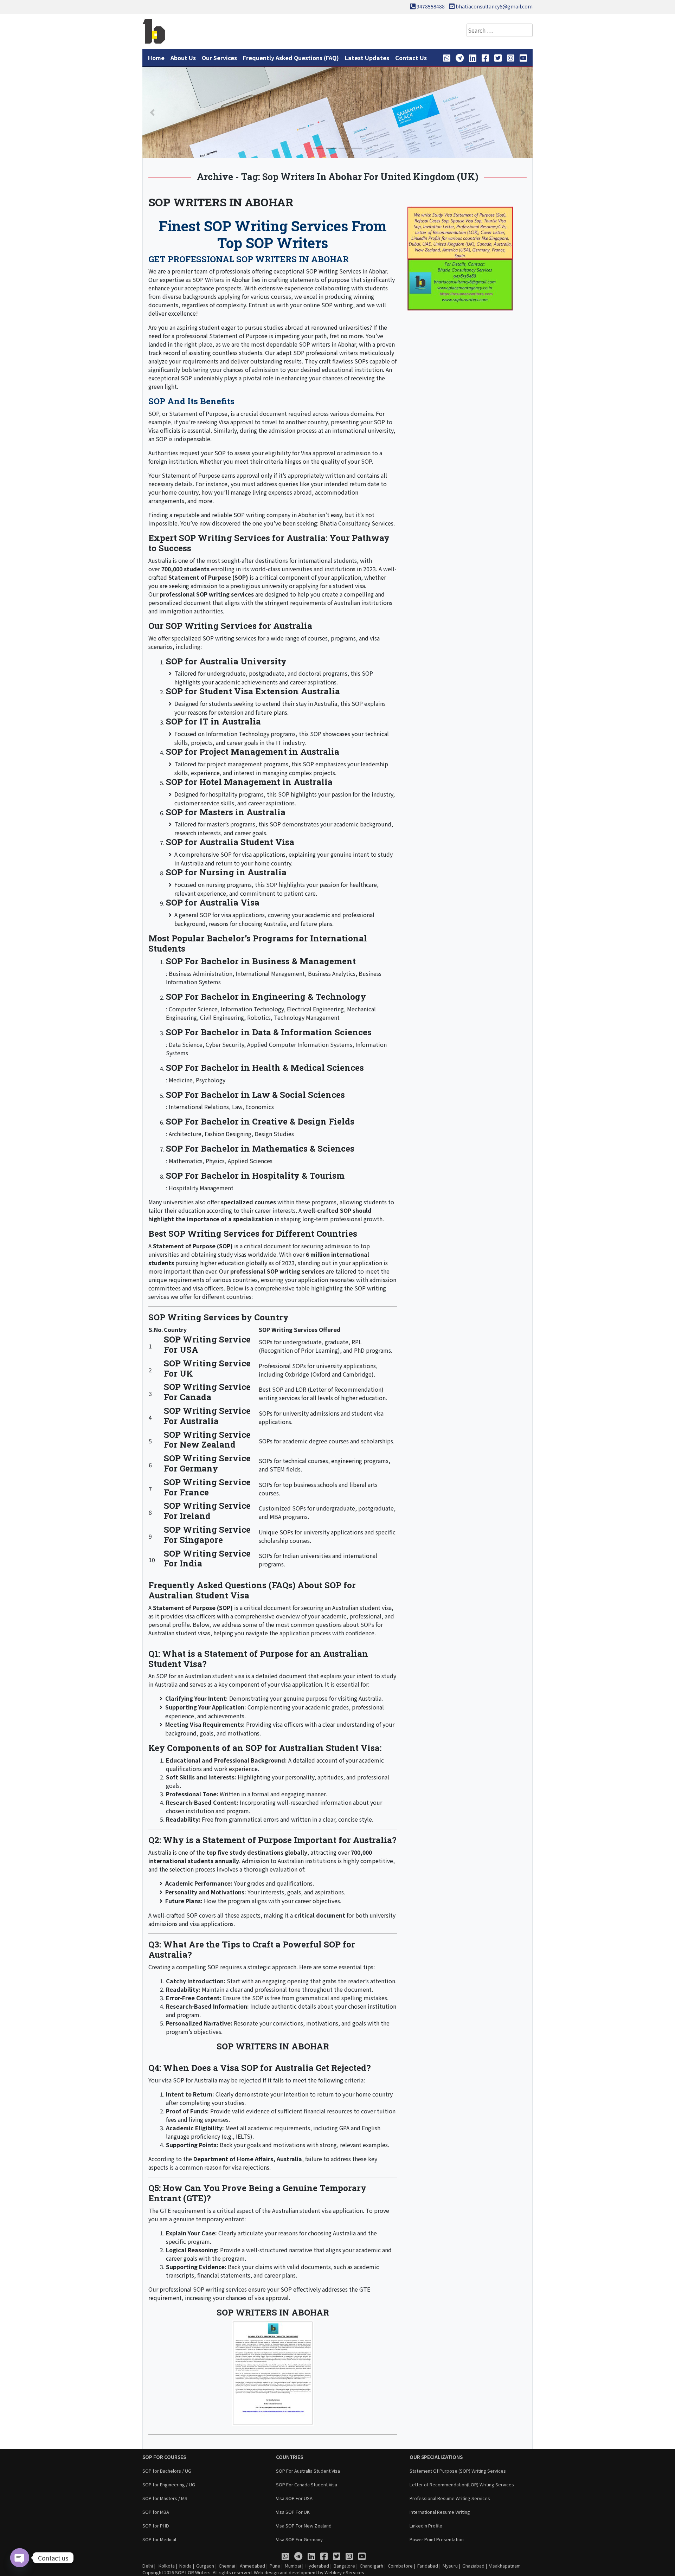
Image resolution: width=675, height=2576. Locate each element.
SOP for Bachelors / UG (167, 2471)
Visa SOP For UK (293, 2512)
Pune (275, 2566)
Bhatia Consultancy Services (357, 523)
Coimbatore (400, 2566)
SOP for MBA (156, 2512)
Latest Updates (367, 58)
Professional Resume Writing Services (450, 2498)
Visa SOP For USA (294, 2498)
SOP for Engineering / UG (169, 2484)
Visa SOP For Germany (299, 2539)
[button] (152, 112)
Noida (185, 2566)
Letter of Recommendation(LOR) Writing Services (462, 2484)
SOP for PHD (156, 2526)
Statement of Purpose (198, 413)
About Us (183, 58)
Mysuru (450, 2566)
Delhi (148, 2566)
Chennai (227, 2566)
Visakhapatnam (505, 2566)
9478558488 (431, 6)
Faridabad (428, 2566)
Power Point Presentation (437, 2539)
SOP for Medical (159, 2539)
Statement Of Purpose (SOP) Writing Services (458, 2471)
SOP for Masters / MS (165, 2498)
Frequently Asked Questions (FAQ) (291, 58)
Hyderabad (317, 2566)
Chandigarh (371, 2566)
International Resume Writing (440, 2512)
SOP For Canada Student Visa (307, 2484)
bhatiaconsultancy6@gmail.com (494, 6)
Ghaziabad (473, 2566)
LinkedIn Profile (426, 2526)
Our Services (219, 58)
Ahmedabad (252, 2566)
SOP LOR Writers (193, 2572)
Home (156, 58)
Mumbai (293, 2566)
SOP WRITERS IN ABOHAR (221, 202)
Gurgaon (205, 2566)
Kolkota (166, 2566)
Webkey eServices (344, 2572)
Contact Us (411, 58)
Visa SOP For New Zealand (304, 2526)
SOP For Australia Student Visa (308, 2471)
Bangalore (344, 2566)
